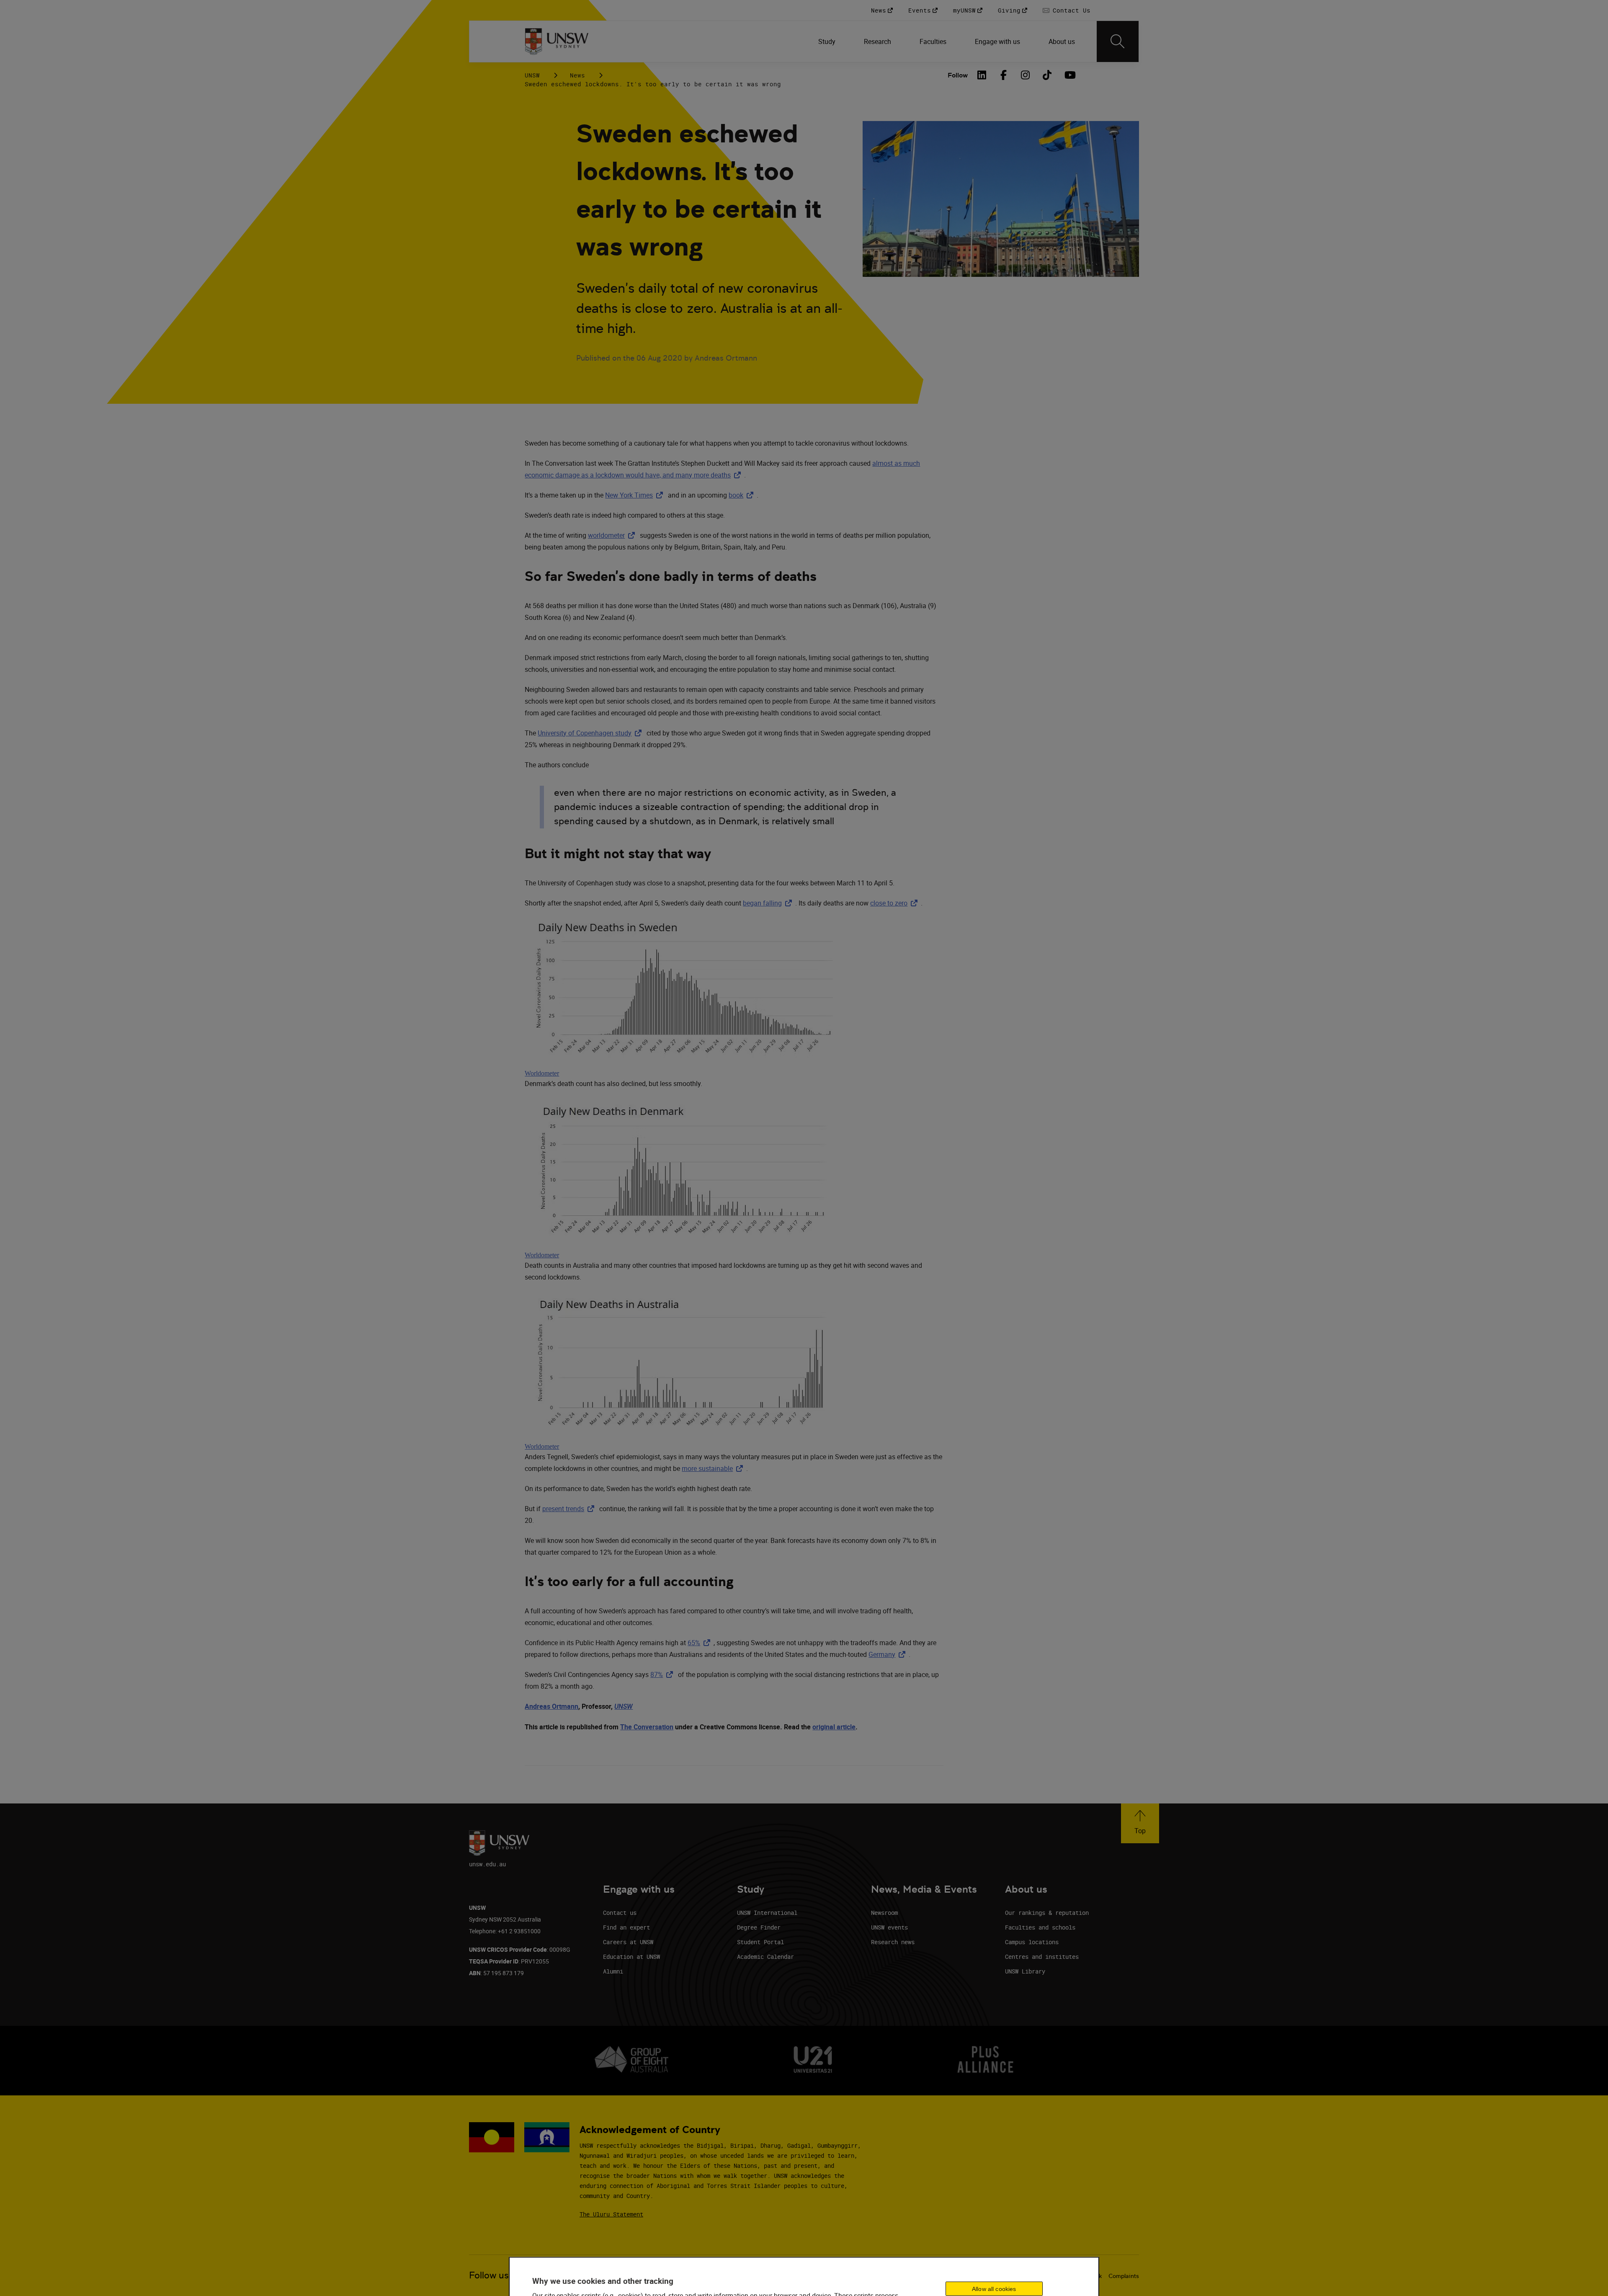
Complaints (1124, 2276)
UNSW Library (1025, 1971)
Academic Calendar (765, 1957)
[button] (1140, 1823)
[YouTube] (1069, 75)
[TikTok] (1047, 75)
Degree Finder (759, 1927)
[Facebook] (1004, 75)
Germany (889, 1654)
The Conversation (647, 1727)
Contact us (620, 1913)
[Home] (557, 41)
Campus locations (1032, 1942)
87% (663, 1674)
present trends (570, 1509)
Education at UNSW (631, 1957)
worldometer (613, 535)
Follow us (489, 2275)
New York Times (636, 495)
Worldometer (542, 1073)
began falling (769, 903)
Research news (893, 1942)
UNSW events (889, 1927)
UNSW (532, 75)
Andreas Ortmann (551, 1706)
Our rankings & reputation (1047, 1913)
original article (834, 1727)
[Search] (1118, 41)
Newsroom (884, 1913)
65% (701, 1643)
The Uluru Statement (611, 2214)
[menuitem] (828, 41)
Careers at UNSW (628, 1942)
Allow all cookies (994, 2288)
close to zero (895, 903)
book (743, 495)
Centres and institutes (1042, 1957)
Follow (958, 75)
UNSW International (767, 1913)
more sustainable (714, 1468)
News (577, 75)
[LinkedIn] (982, 75)
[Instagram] (1026, 75)
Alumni (613, 1971)
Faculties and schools (1040, 1927)
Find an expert (626, 1927)
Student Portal (760, 1942)
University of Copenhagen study (591, 733)
